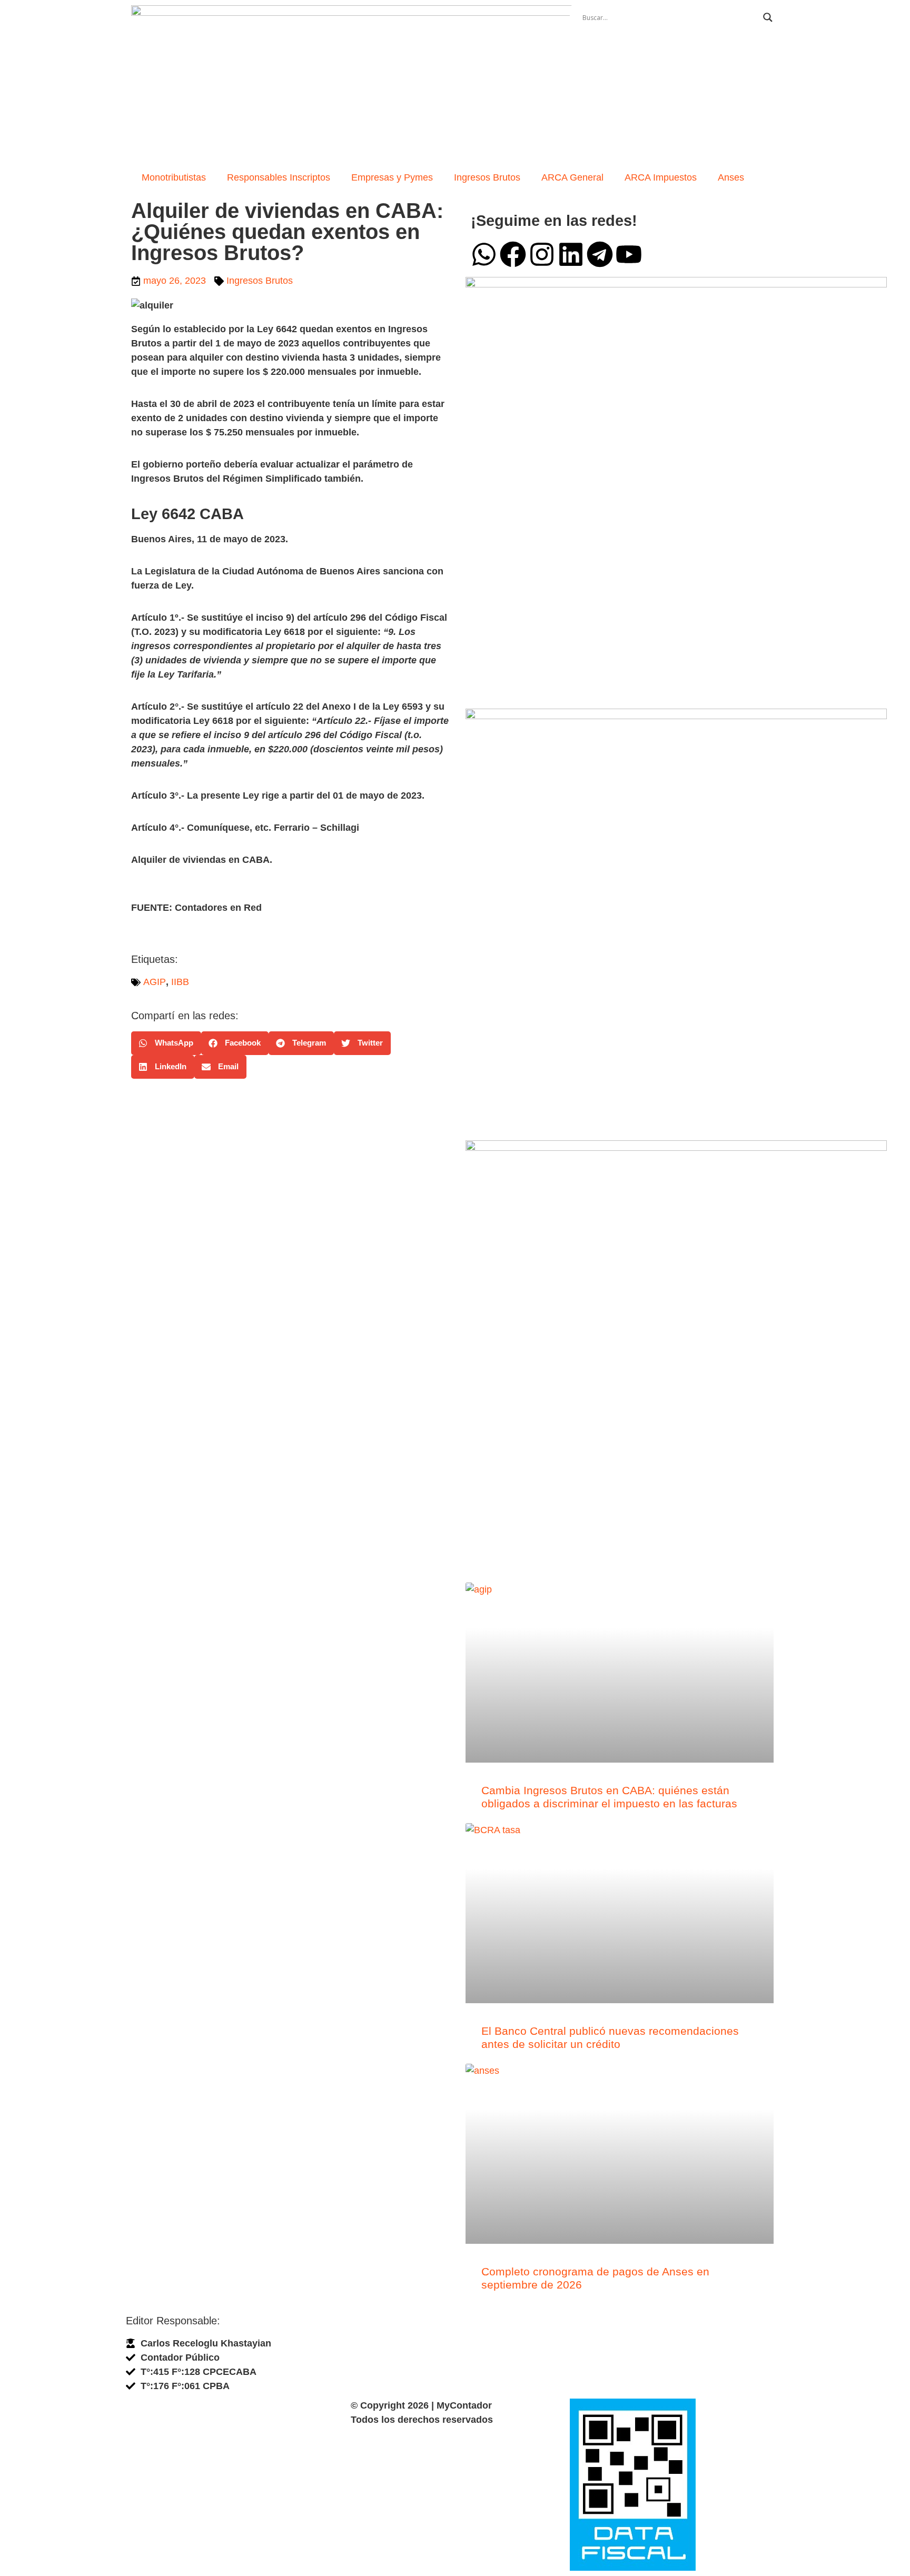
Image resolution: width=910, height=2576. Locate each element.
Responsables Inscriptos (279, 177)
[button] (166, 1043)
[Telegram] (600, 254)
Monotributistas (174, 177)
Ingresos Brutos (487, 177)
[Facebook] (513, 254)
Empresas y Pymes (392, 177)
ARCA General (572, 177)
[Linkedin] (571, 254)
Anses (731, 177)
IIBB (180, 982)
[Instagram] (542, 254)
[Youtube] (629, 254)
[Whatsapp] (484, 254)
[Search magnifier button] (768, 17)
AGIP (155, 982)
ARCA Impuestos (661, 177)
